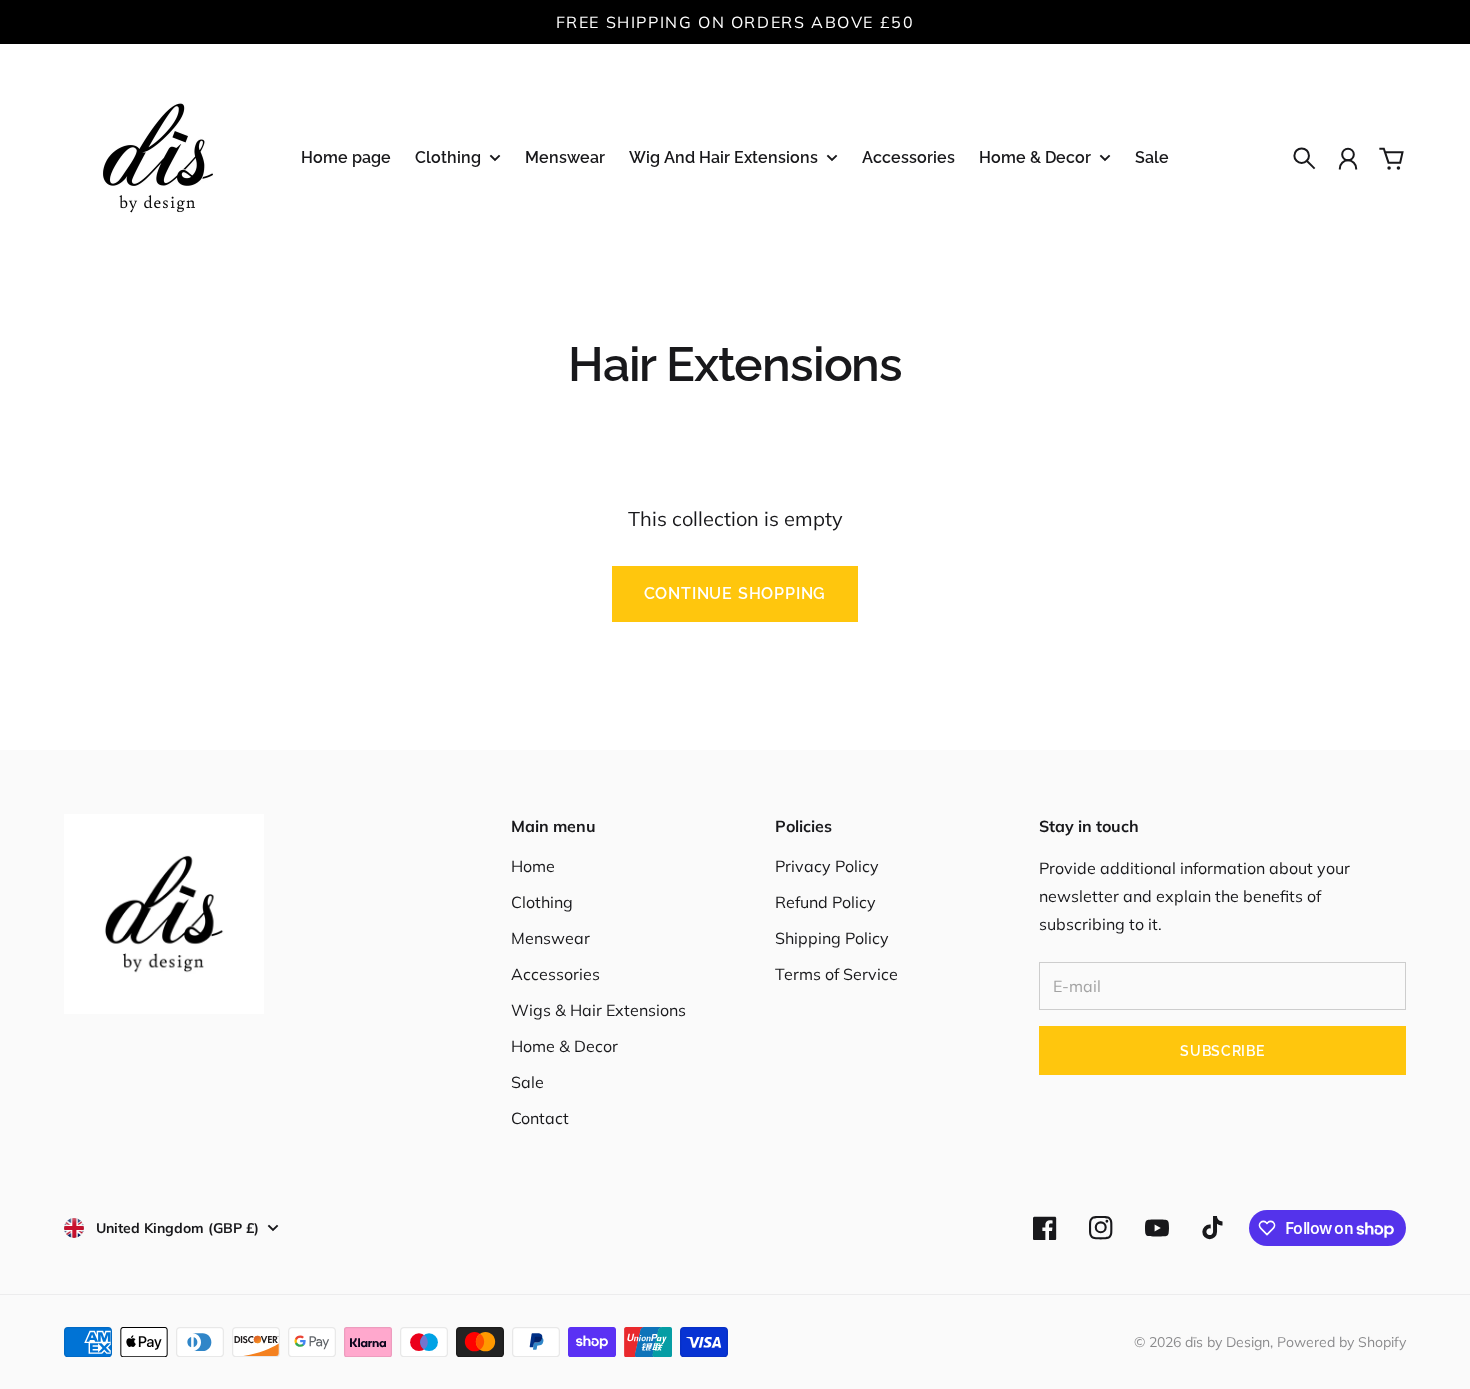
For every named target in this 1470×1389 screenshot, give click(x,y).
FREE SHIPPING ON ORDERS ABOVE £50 (735, 22)
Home (533, 866)
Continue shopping (735, 593)
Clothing (542, 902)
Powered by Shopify (1341, 1342)
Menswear (550, 938)
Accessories (555, 974)
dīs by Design (1227, 1342)
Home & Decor (564, 1046)
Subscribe (1222, 1051)
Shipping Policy (832, 938)
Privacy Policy (827, 866)
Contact (540, 1118)
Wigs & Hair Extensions (598, 1010)
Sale (527, 1082)
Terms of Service (836, 974)
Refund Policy (825, 902)
